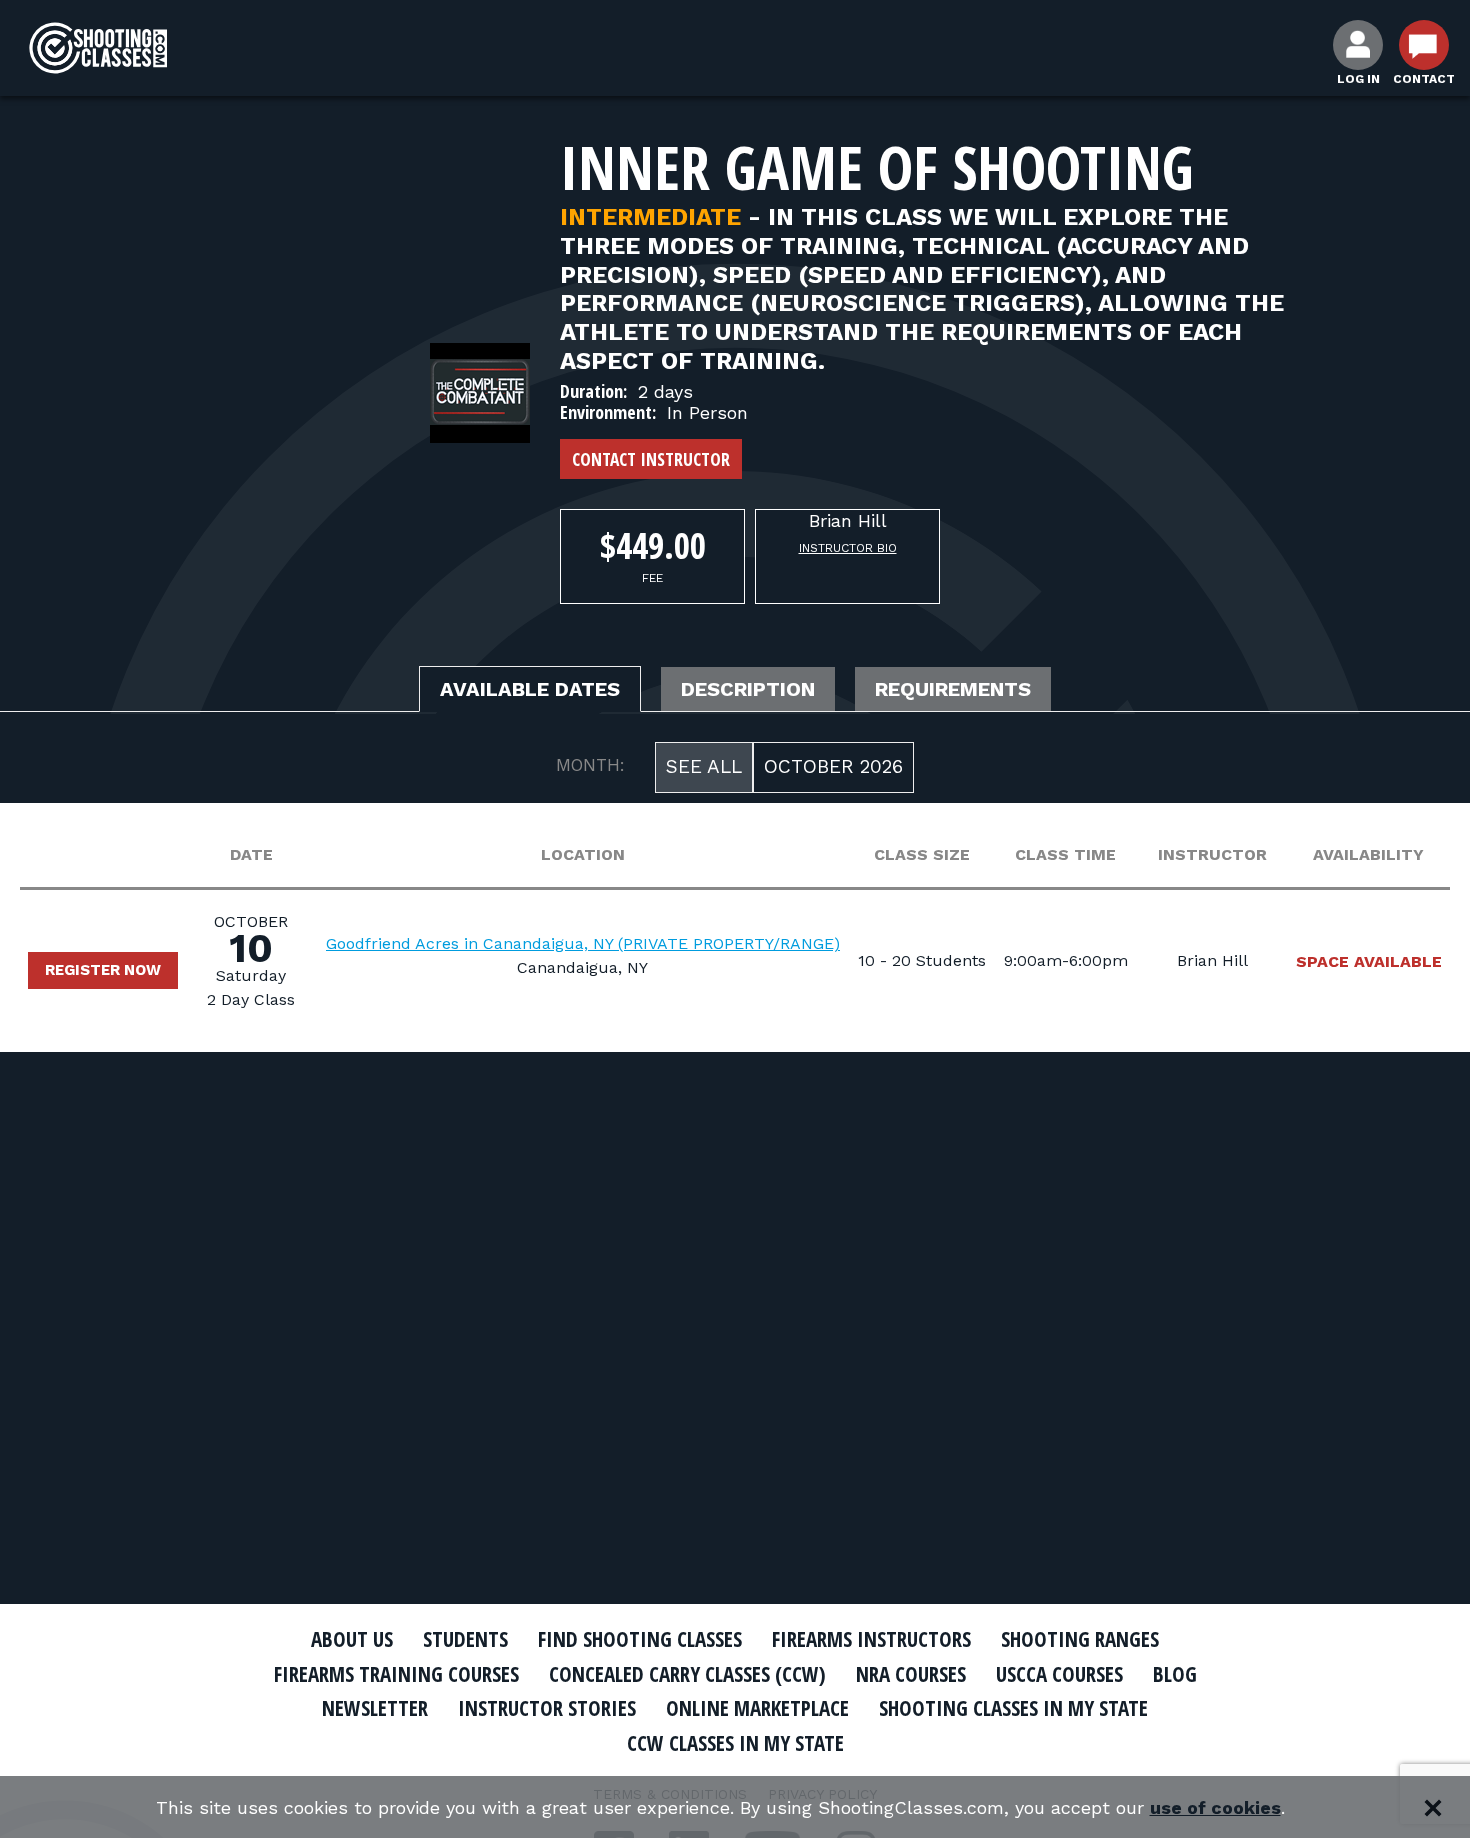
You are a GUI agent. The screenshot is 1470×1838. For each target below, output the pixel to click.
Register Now (103, 970)
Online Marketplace (757, 1708)
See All (704, 766)
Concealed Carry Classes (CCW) (687, 1674)
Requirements (953, 689)
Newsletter (375, 1708)
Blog (1175, 1674)
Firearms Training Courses (396, 1674)
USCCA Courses (1059, 1674)
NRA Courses (911, 1674)
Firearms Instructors (871, 1639)
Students (465, 1639)
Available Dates (530, 689)
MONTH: (590, 765)
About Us (352, 1639)
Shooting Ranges (1080, 1639)
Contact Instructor (651, 459)
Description (748, 689)
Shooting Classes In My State (1013, 1708)
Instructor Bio (848, 548)
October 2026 (833, 766)
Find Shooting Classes (640, 1639)
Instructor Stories (547, 1708)
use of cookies (1215, 1807)
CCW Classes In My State (735, 1743)
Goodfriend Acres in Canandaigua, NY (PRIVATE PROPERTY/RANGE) (583, 943)
